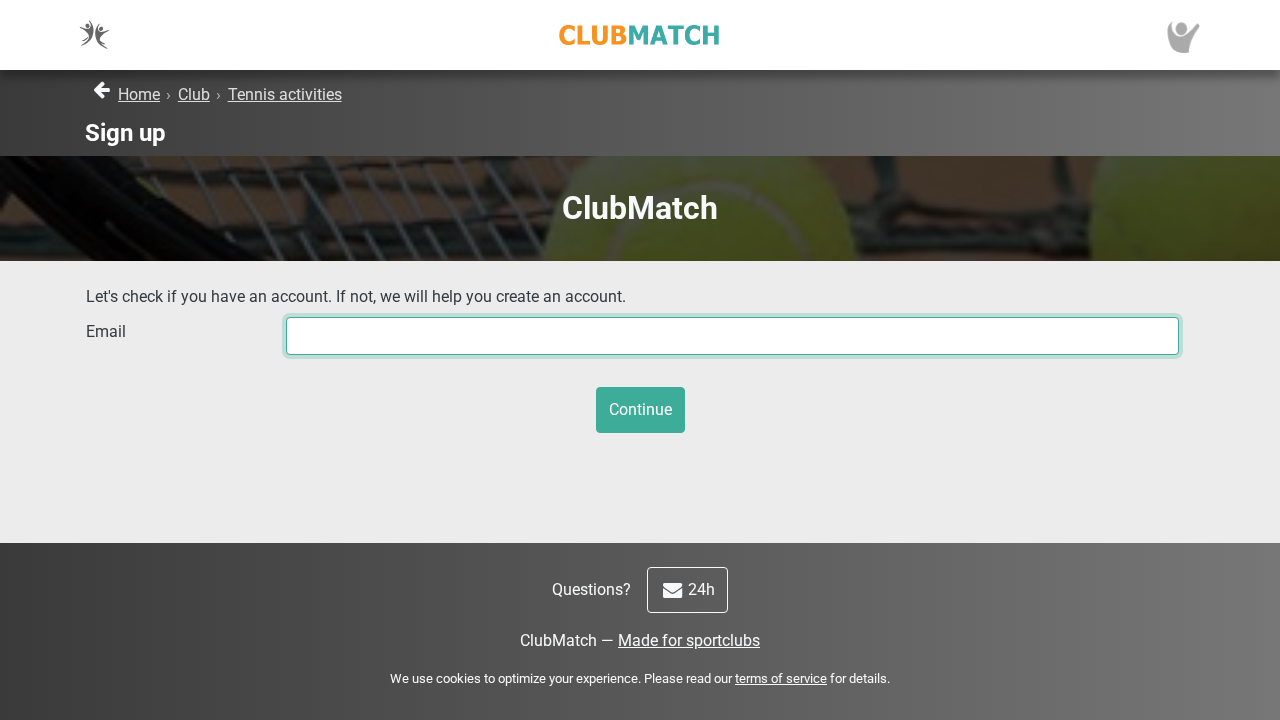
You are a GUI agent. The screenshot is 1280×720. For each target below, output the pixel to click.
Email (106, 331)
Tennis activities (285, 94)
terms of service (781, 678)
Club (194, 94)
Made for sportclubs (689, 640)
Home (139, 94)
